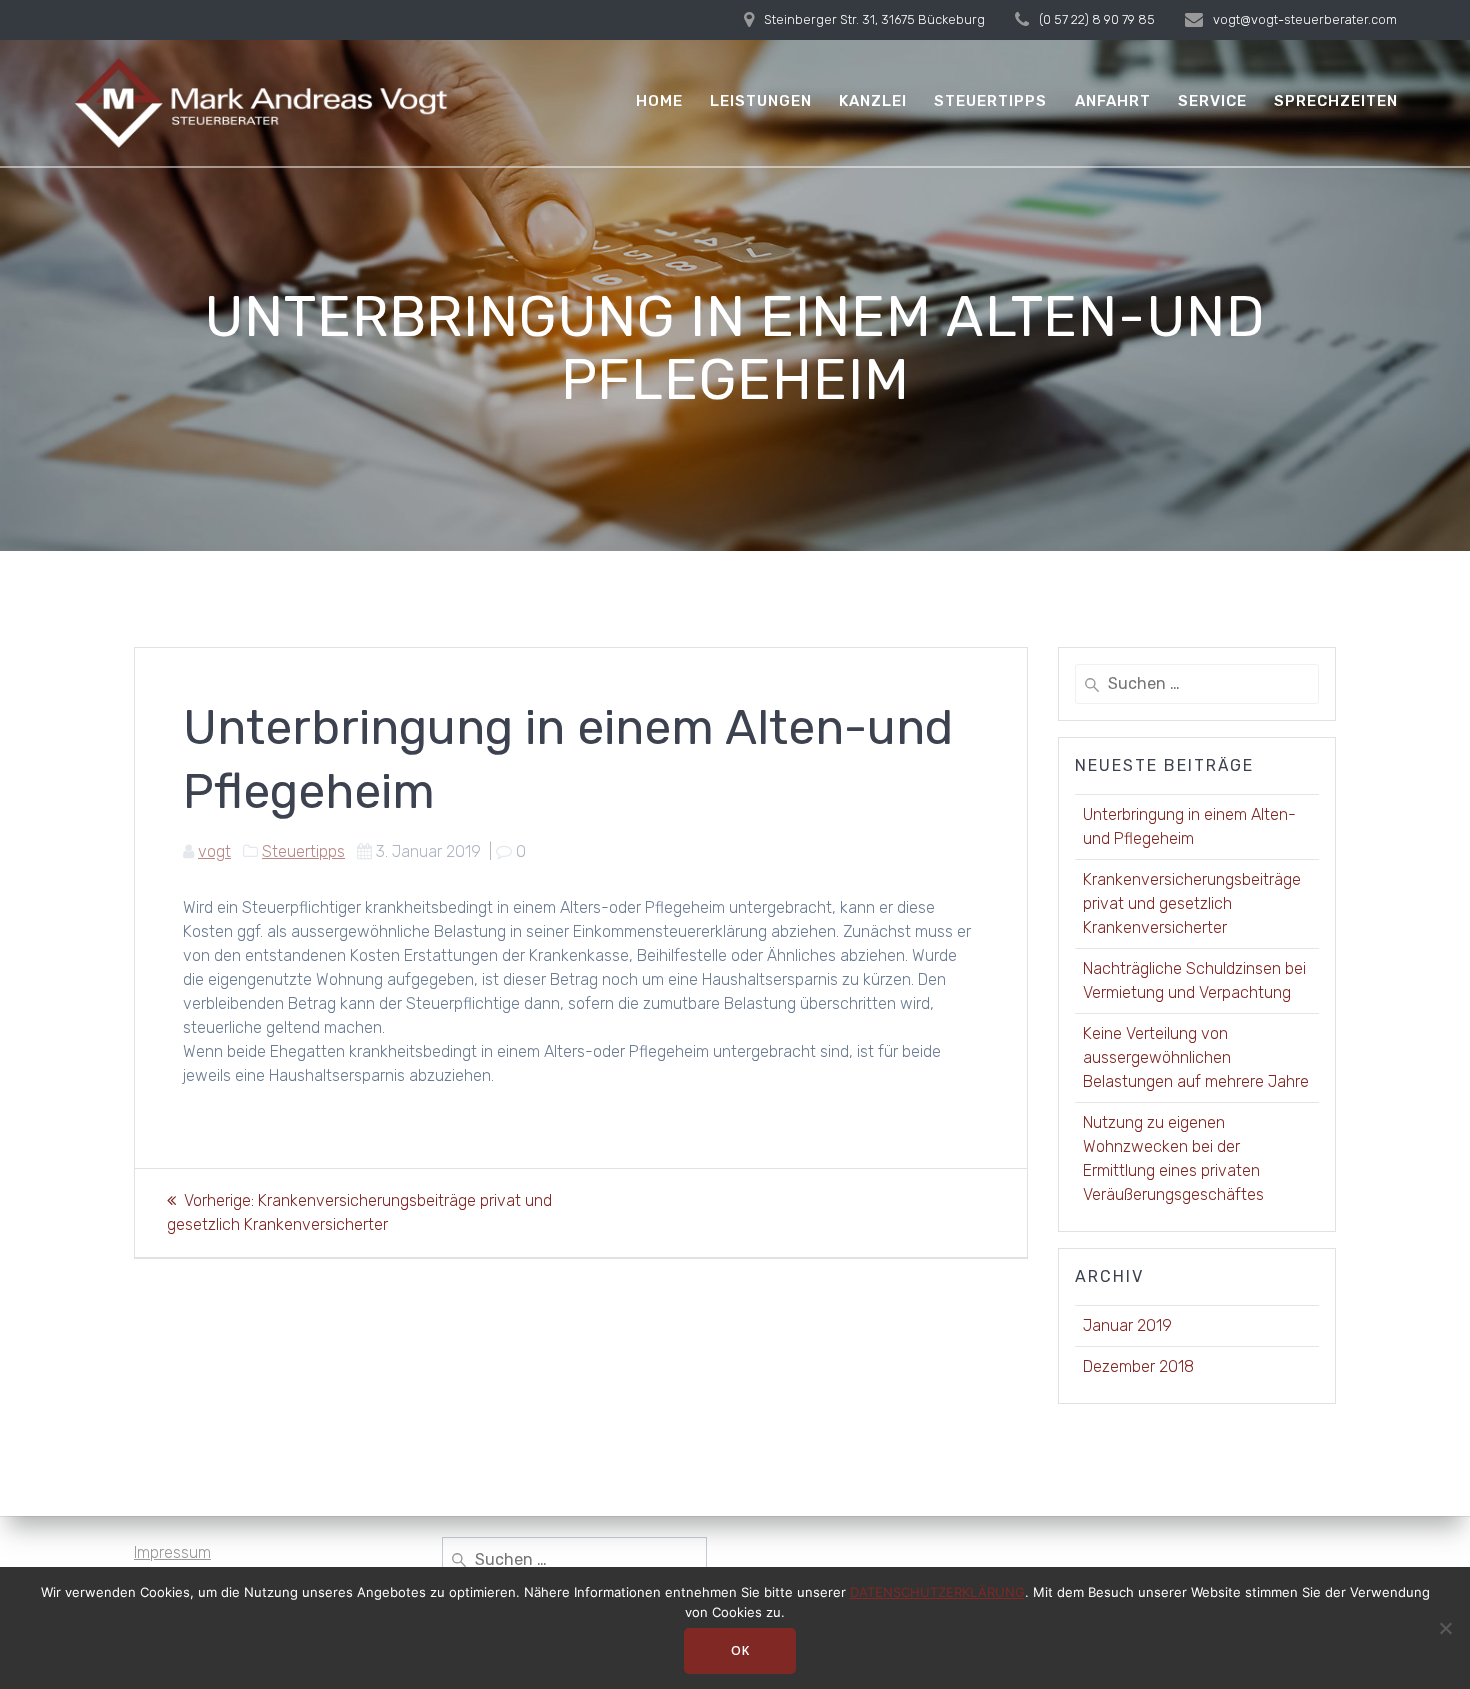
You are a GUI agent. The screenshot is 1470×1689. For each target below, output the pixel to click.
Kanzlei (873, 101)
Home (659, 101)
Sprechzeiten (1336, 101)
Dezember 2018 (1138, 1366)
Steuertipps (990, 101)
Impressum (172, 1552)
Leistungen (761, 101)
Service (1212, 101)
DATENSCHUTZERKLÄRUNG (937, 1592)
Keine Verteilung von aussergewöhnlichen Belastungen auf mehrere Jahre (1196, 1057)
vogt (214, 851)
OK (740, 1650)
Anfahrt (1113, 101)
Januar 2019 (1127, 1325)
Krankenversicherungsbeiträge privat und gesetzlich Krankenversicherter (1192, 903)
